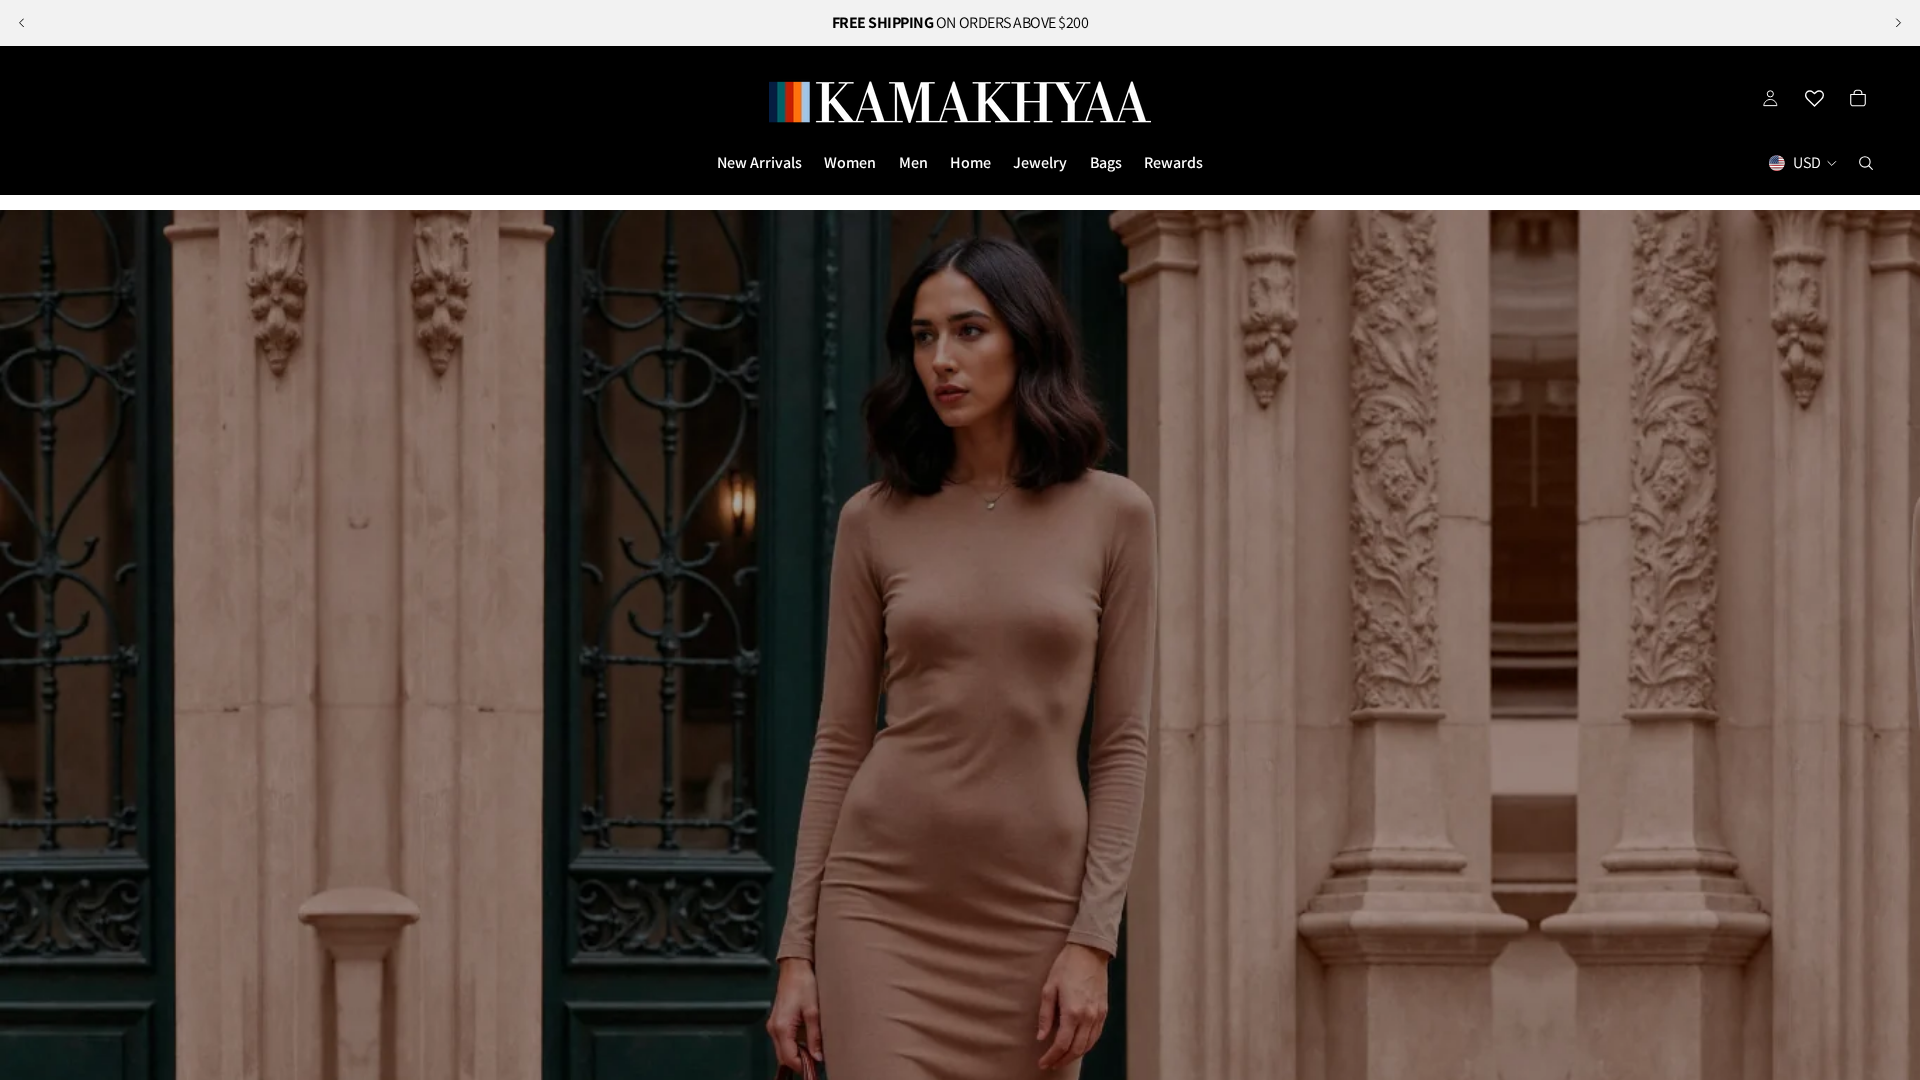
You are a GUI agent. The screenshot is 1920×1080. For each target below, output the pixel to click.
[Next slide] (1898, 23)
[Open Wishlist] (1814, 98)
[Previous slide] (22, 23)
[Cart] (1858, 98)
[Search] (1866, 163)
